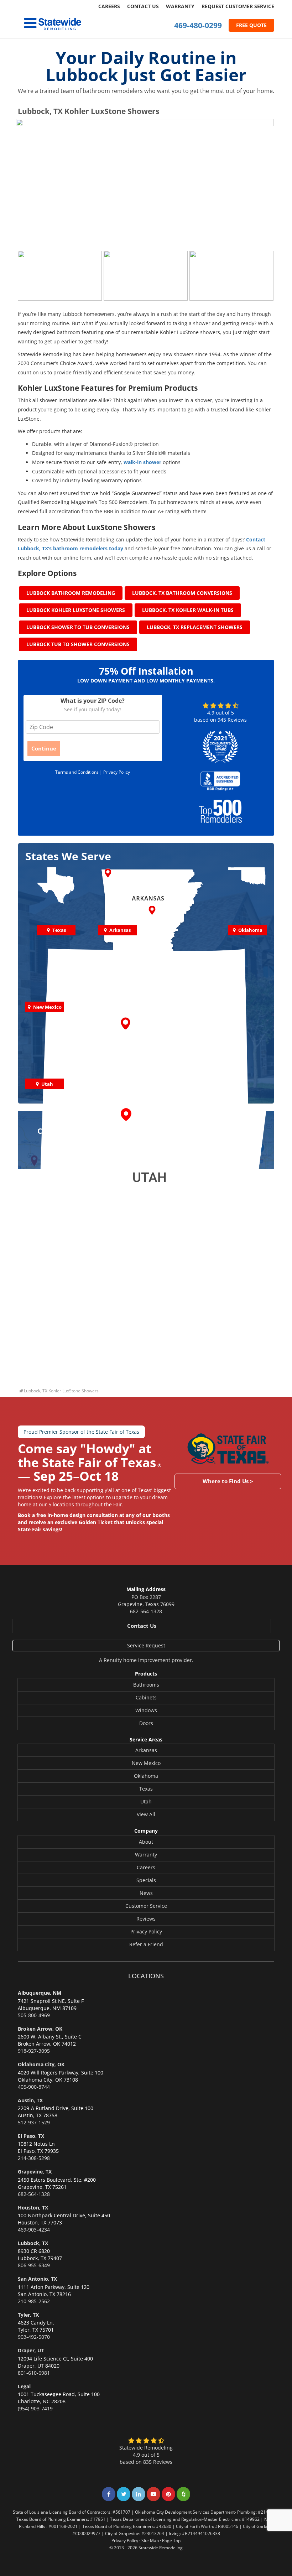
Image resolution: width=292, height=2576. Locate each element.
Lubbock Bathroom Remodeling (71, 593)
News (146, 1893)
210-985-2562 (34, 2301)
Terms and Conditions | (79, 772)
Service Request (146, 1645)
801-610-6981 (34, 2373)
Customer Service (146, 1906)
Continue (44, 748)
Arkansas (146, 1750)
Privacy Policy (117, 772)
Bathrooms (146, 1685)
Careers (109, 6)
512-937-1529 (34, 2122)
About (146, 1842)
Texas (146, 1789)
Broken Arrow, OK (40, 2029)
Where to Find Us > (228, 1481)
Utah (146, 1801)
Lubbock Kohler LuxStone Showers (76, 610)
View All (146, 1814)
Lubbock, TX (33, 2243)
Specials (146, 1880)
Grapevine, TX (35, 2172)
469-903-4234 (34, 2230)
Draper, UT (31, 2350)
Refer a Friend (146, 1944)
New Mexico (146, 1763)
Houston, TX (33, 2208)
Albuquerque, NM (40, 1993)
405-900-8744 (34, 2087)
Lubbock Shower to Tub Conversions (78, 627)
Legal (24, 2386)
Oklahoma (146, 1776)
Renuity (113, 1660)
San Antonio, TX (37, 2279)
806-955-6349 (34, 2265)
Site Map (150, 2540)
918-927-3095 (34, 2051)
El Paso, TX (31, 2136)
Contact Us (143, 6)
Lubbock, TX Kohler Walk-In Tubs (188, 610)
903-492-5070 (34, 2337)
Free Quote (251, 25)
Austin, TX (30, 2100)
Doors (146, 1723)
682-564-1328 (146, 1611)
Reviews (146, 1919)
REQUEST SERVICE (238, 6)
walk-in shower (142, 462)
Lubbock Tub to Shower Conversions (78, 644)
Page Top (171, 2540)
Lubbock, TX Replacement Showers (195, 627)
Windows (146, 1710)
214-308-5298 (34, 2158)
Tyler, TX (28, 2315)
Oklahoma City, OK (41, 2064)
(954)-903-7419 (35, 2408)
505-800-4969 (34, 2015)
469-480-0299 (198, 25)
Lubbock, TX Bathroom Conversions (182, 593)
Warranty (180, 6)
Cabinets (146, 1697)
